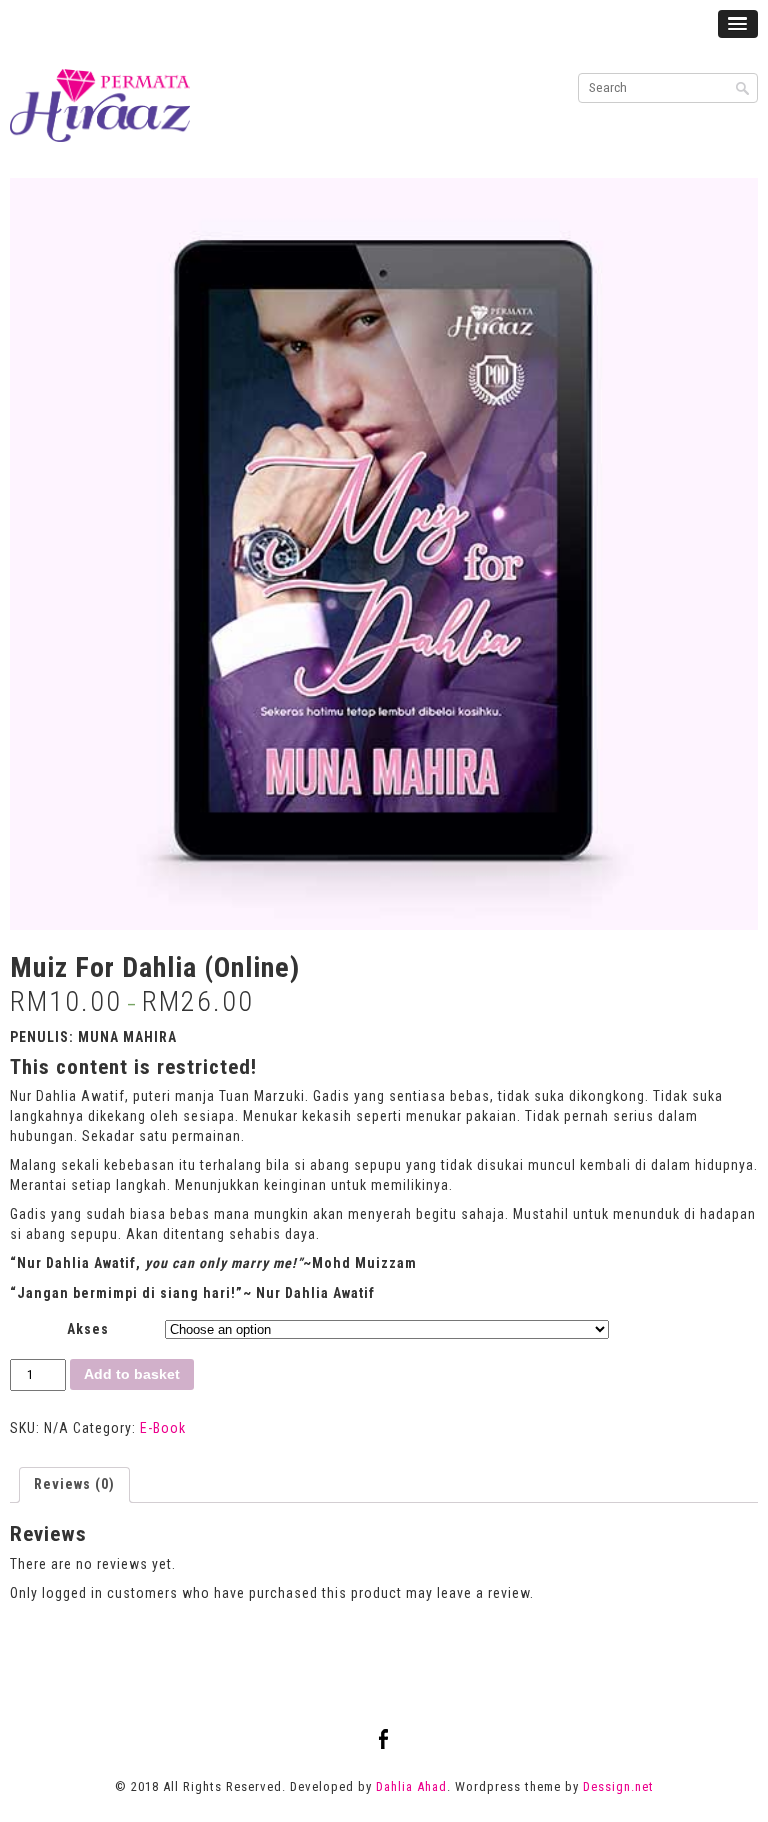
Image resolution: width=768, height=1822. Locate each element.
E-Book (163, 1428)
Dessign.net (618, 1786)
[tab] (74, 1485)
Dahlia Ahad (411, 1786)
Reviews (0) (74, 1484)
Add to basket (132, 1374)
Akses (88, 1329)
